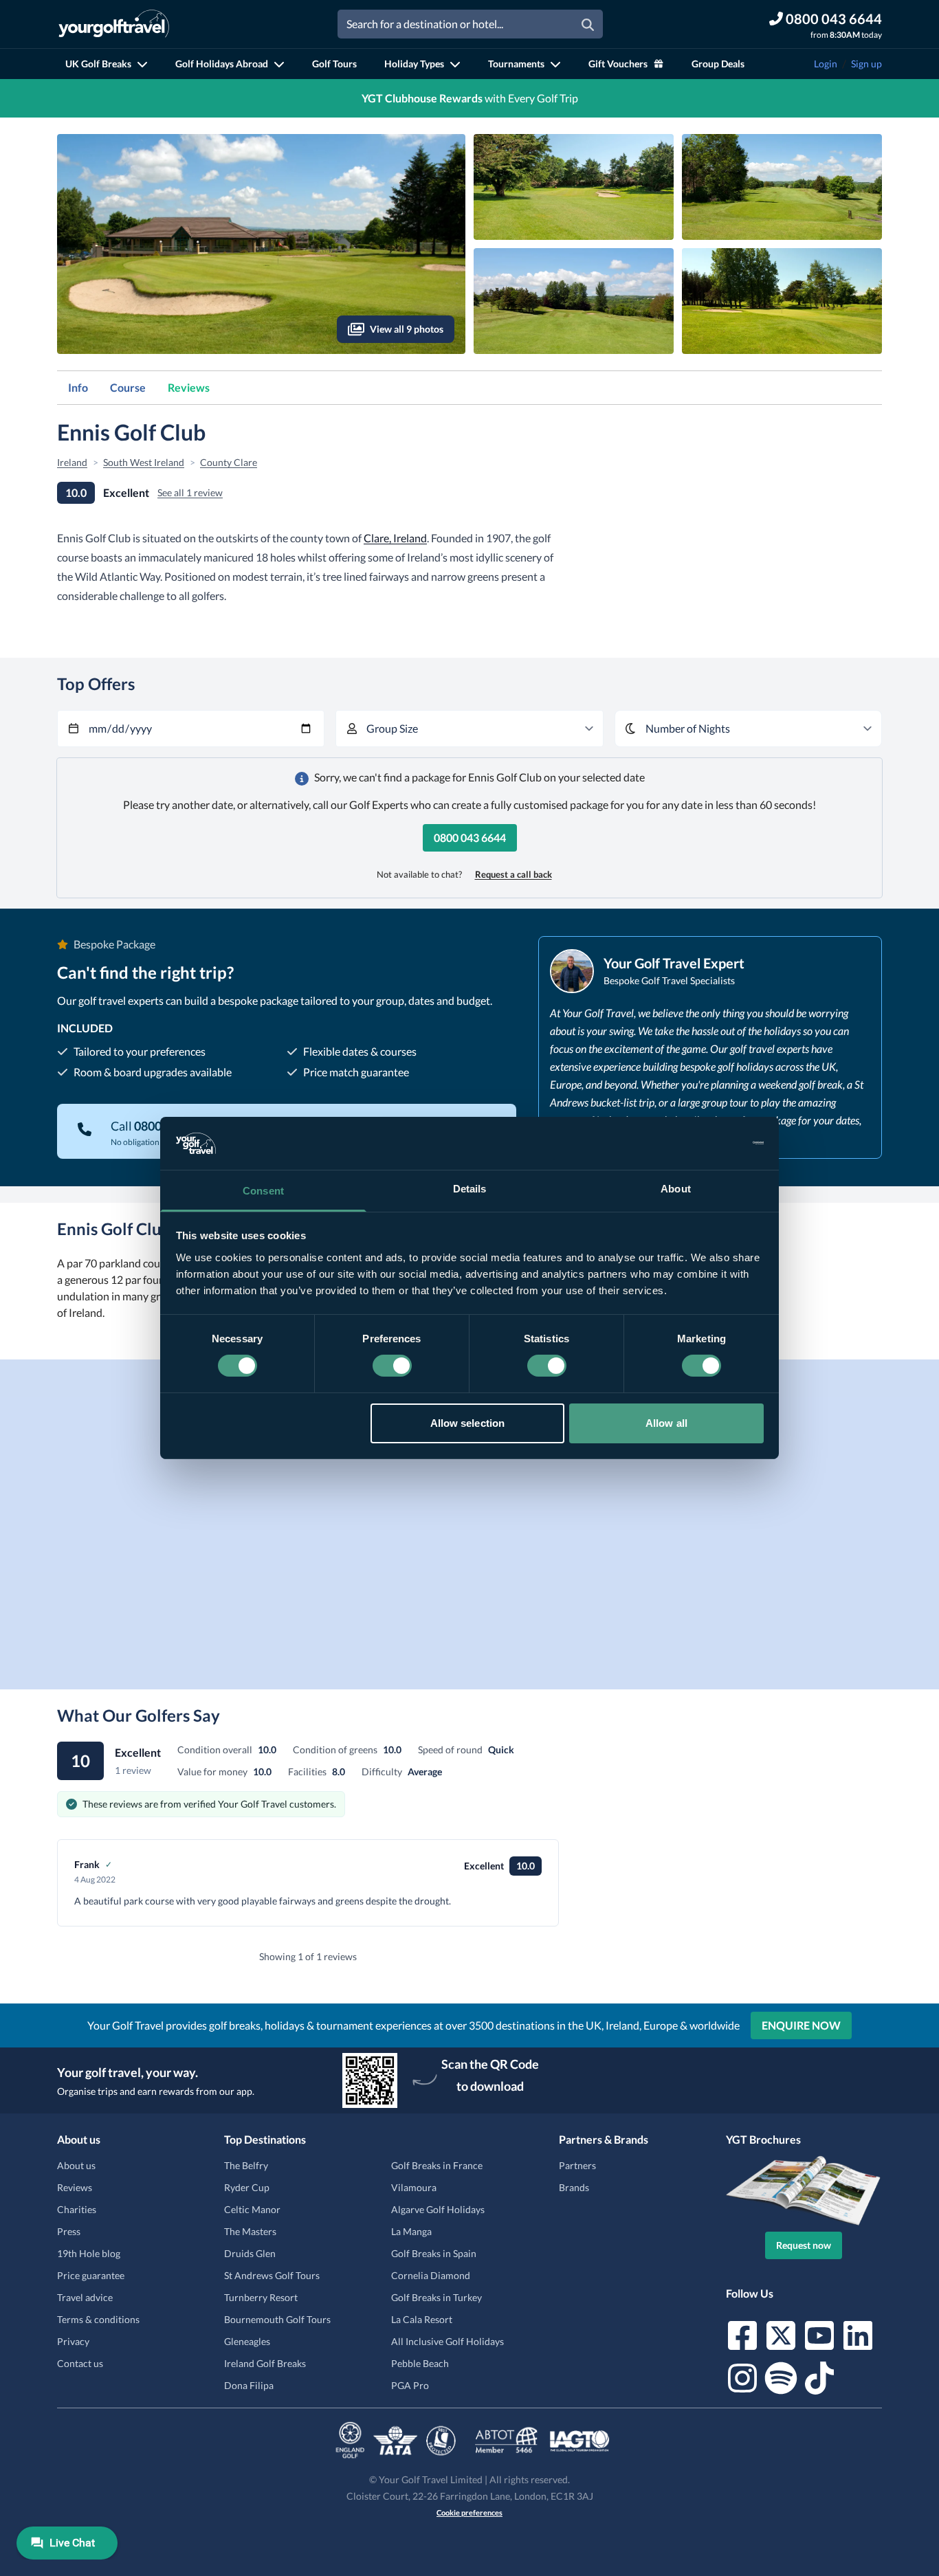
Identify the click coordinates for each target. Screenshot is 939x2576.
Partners (577, 2165)
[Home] (114, 24)
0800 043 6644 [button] (470, 837)
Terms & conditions (98, 2319)
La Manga (411, 2231)
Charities (77, 2209)
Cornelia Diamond (431, 2275)
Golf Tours (334, 64)
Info (78, 387)
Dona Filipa (249, 2385)
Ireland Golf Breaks (265, 2363)
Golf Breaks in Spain (434, 2253)
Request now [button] (804, 2245)
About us (76, 2165)
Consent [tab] (263, 1191)
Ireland (72, 462)
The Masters (250, 2231)
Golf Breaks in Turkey (437, 2297)
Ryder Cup (247, 2187)
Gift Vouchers (618, 64)
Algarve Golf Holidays (438, 2209)
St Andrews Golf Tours (272, 2275)
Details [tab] (470, 1189)
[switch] (392, 1366)
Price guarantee (91, 2275)
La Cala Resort (422, 2319)
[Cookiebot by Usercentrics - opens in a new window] (704, 1143)
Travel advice (85, 2297)
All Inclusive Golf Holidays (448, 2341)
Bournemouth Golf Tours (277, 2319)
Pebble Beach (420, 2363)
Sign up (866, 64)
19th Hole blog (89, 2253)
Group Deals (718, 64)
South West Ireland (144, 462)
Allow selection (468, 1423)
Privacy (73, 2341)
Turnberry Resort (261, 2297)
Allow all (666, 1423)
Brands (574, 2187)
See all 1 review (190, 492)
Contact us (80, 2363)
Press (69, 2231)
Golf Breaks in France (437, 2165)
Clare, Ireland (395, 538)
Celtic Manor (252, 2209)
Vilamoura (414, 2187)
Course (128, 387)
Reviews (189, 387)
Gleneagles (247, 2341)
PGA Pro (410, 2385)
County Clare (229, 462)
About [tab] (676, 1189)
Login (826, 64)
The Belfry (246, 2165)
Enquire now (801, 2025)
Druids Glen (250, 2253)
